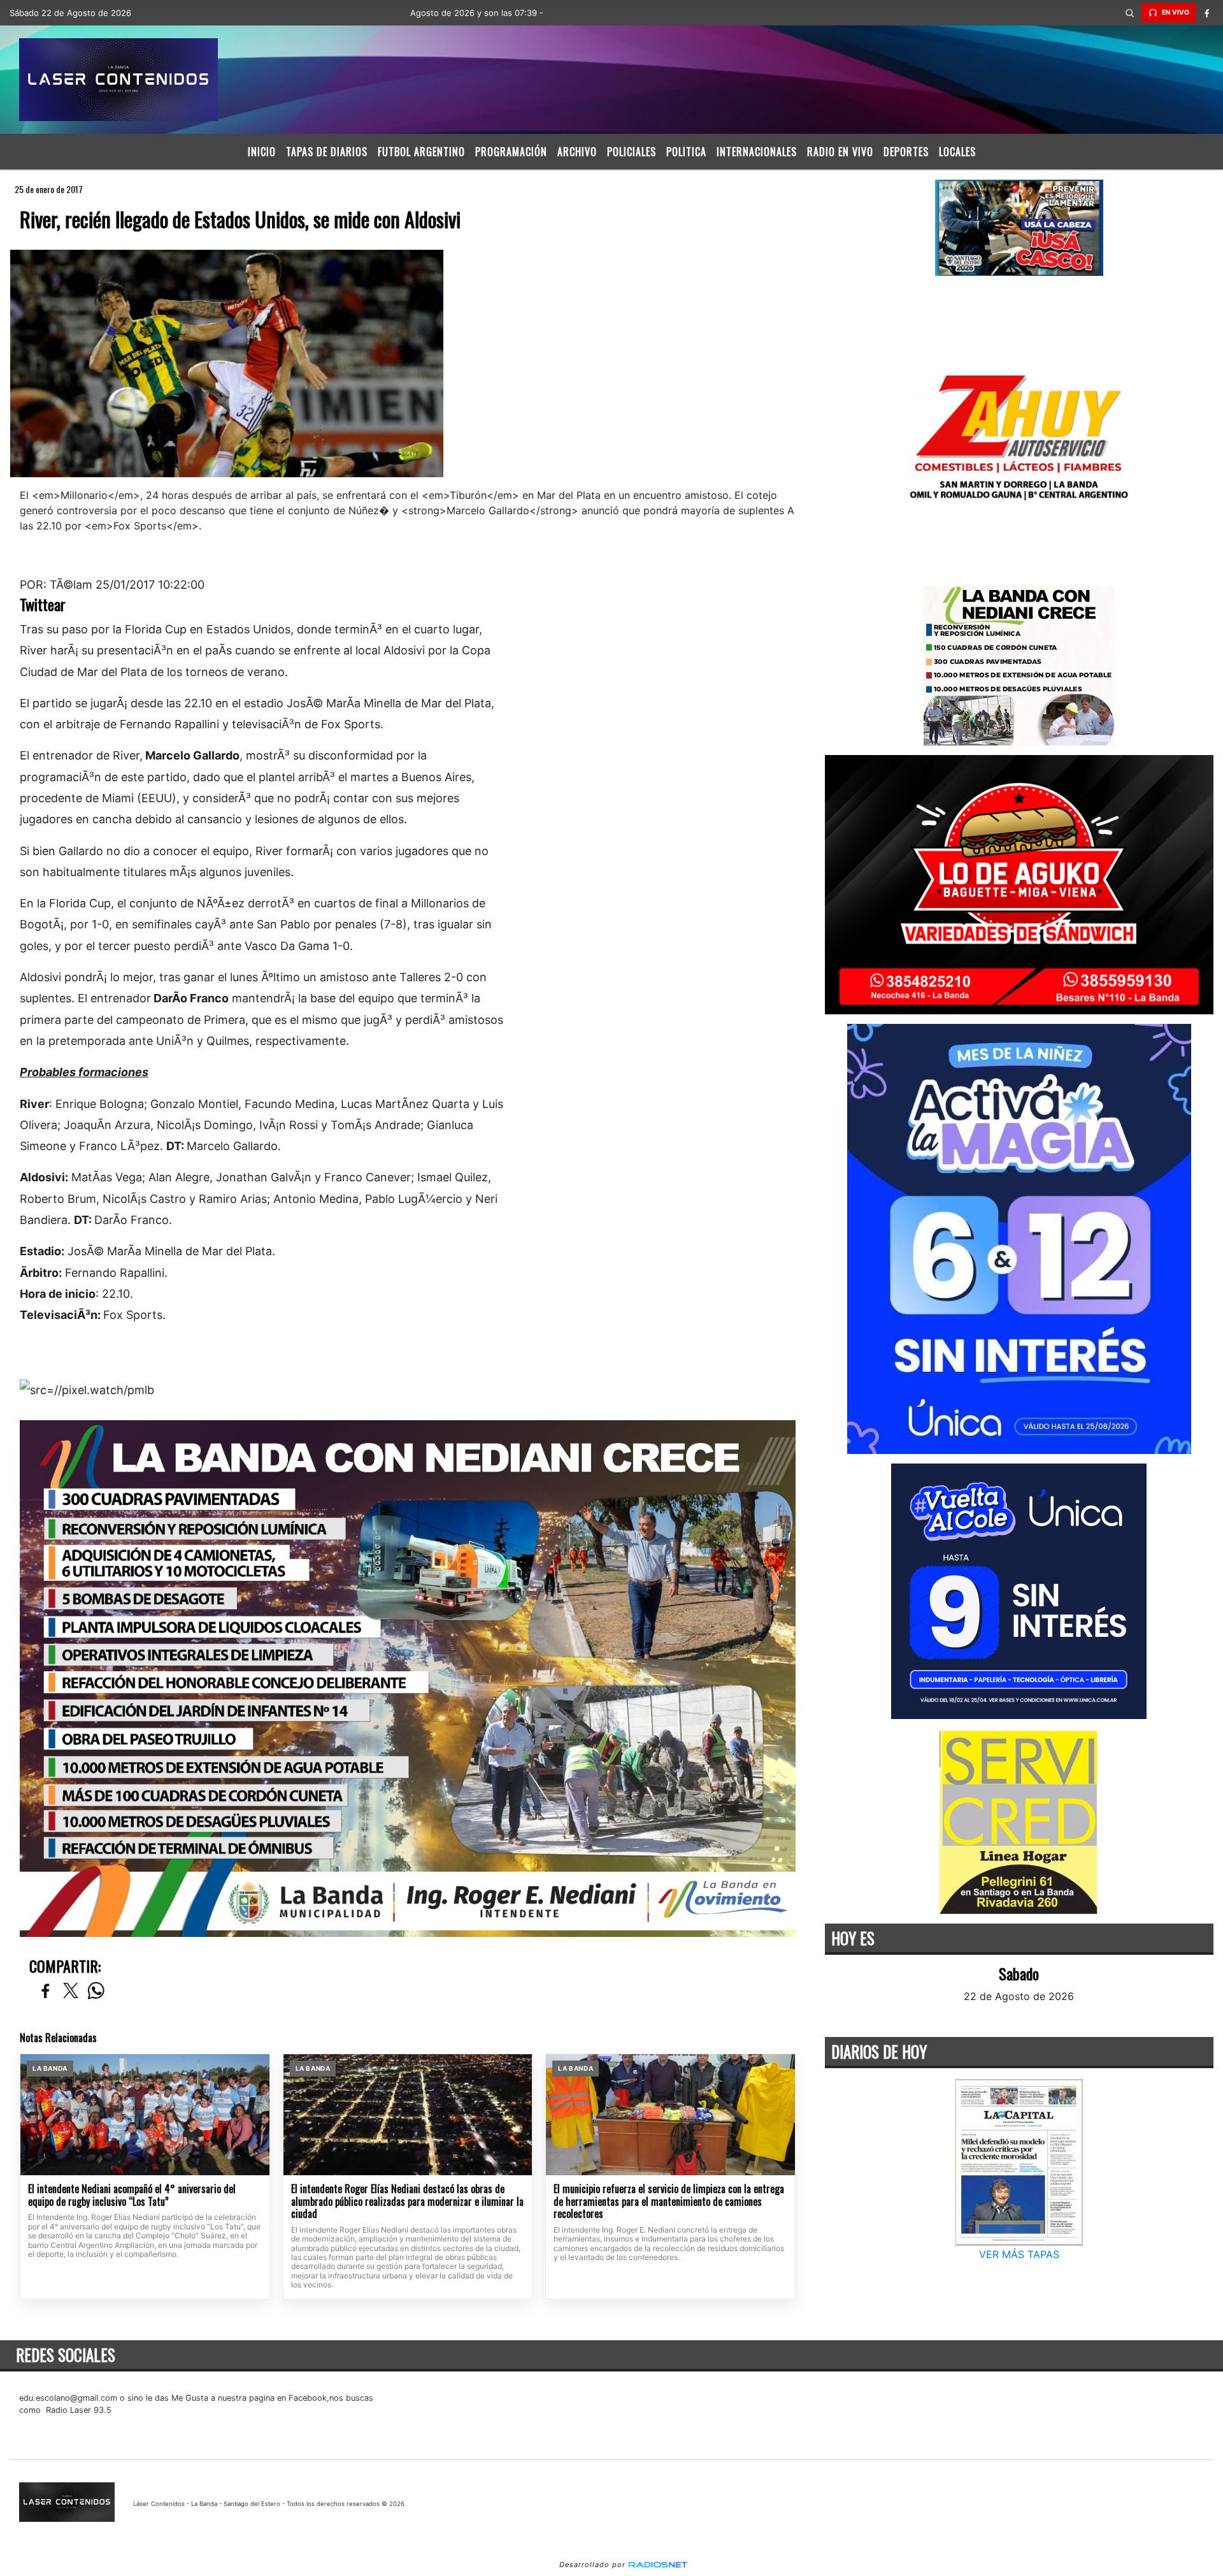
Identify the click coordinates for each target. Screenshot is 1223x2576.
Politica (686, 152)
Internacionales (757, 152)
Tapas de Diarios (327, 152)
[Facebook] (1207, 13)
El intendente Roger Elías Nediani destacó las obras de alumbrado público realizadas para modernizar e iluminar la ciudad (407, 2202)
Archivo (577, 152)
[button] (1130, 13)
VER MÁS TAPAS (1019, 2254)
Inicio (262, 152)
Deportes (906, 152)
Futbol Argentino (421, 152)
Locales (957, 152)
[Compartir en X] (71, 1991)
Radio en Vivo (840, 152)
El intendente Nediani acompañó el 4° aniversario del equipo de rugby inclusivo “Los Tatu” (132, 2195)
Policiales (632, 152)
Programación (511, 152)
